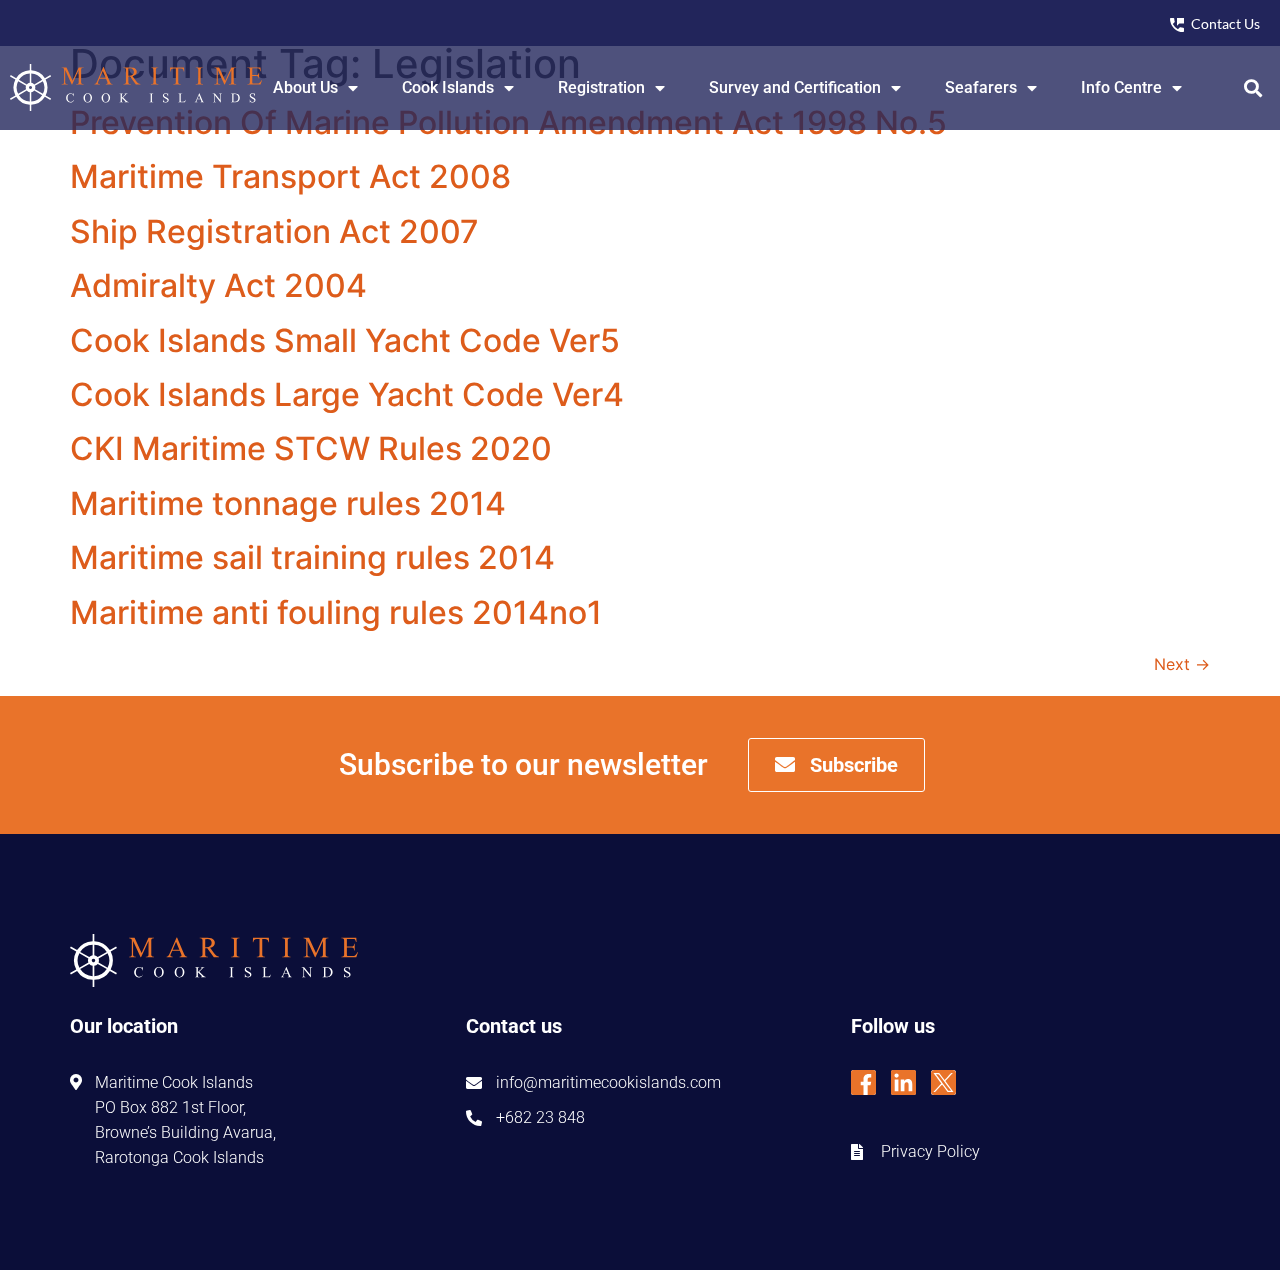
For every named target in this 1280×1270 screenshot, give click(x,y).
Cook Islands (448, 87)
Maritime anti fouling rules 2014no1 (336, 612)
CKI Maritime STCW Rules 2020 (311, 448)
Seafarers (981, 87)
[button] (1253, 87)
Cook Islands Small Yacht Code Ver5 (345, 340)
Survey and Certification (795, 87)
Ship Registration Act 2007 (274, 231)
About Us (305, 87)
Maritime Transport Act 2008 (290, 176)
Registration (601, 87)
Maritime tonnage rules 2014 (288, 503)
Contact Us (1225, 23)
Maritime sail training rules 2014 (312, 557)
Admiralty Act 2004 (218, 285)
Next (1182, 664)
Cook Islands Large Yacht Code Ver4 (347, 394)
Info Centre (1121, 87)
